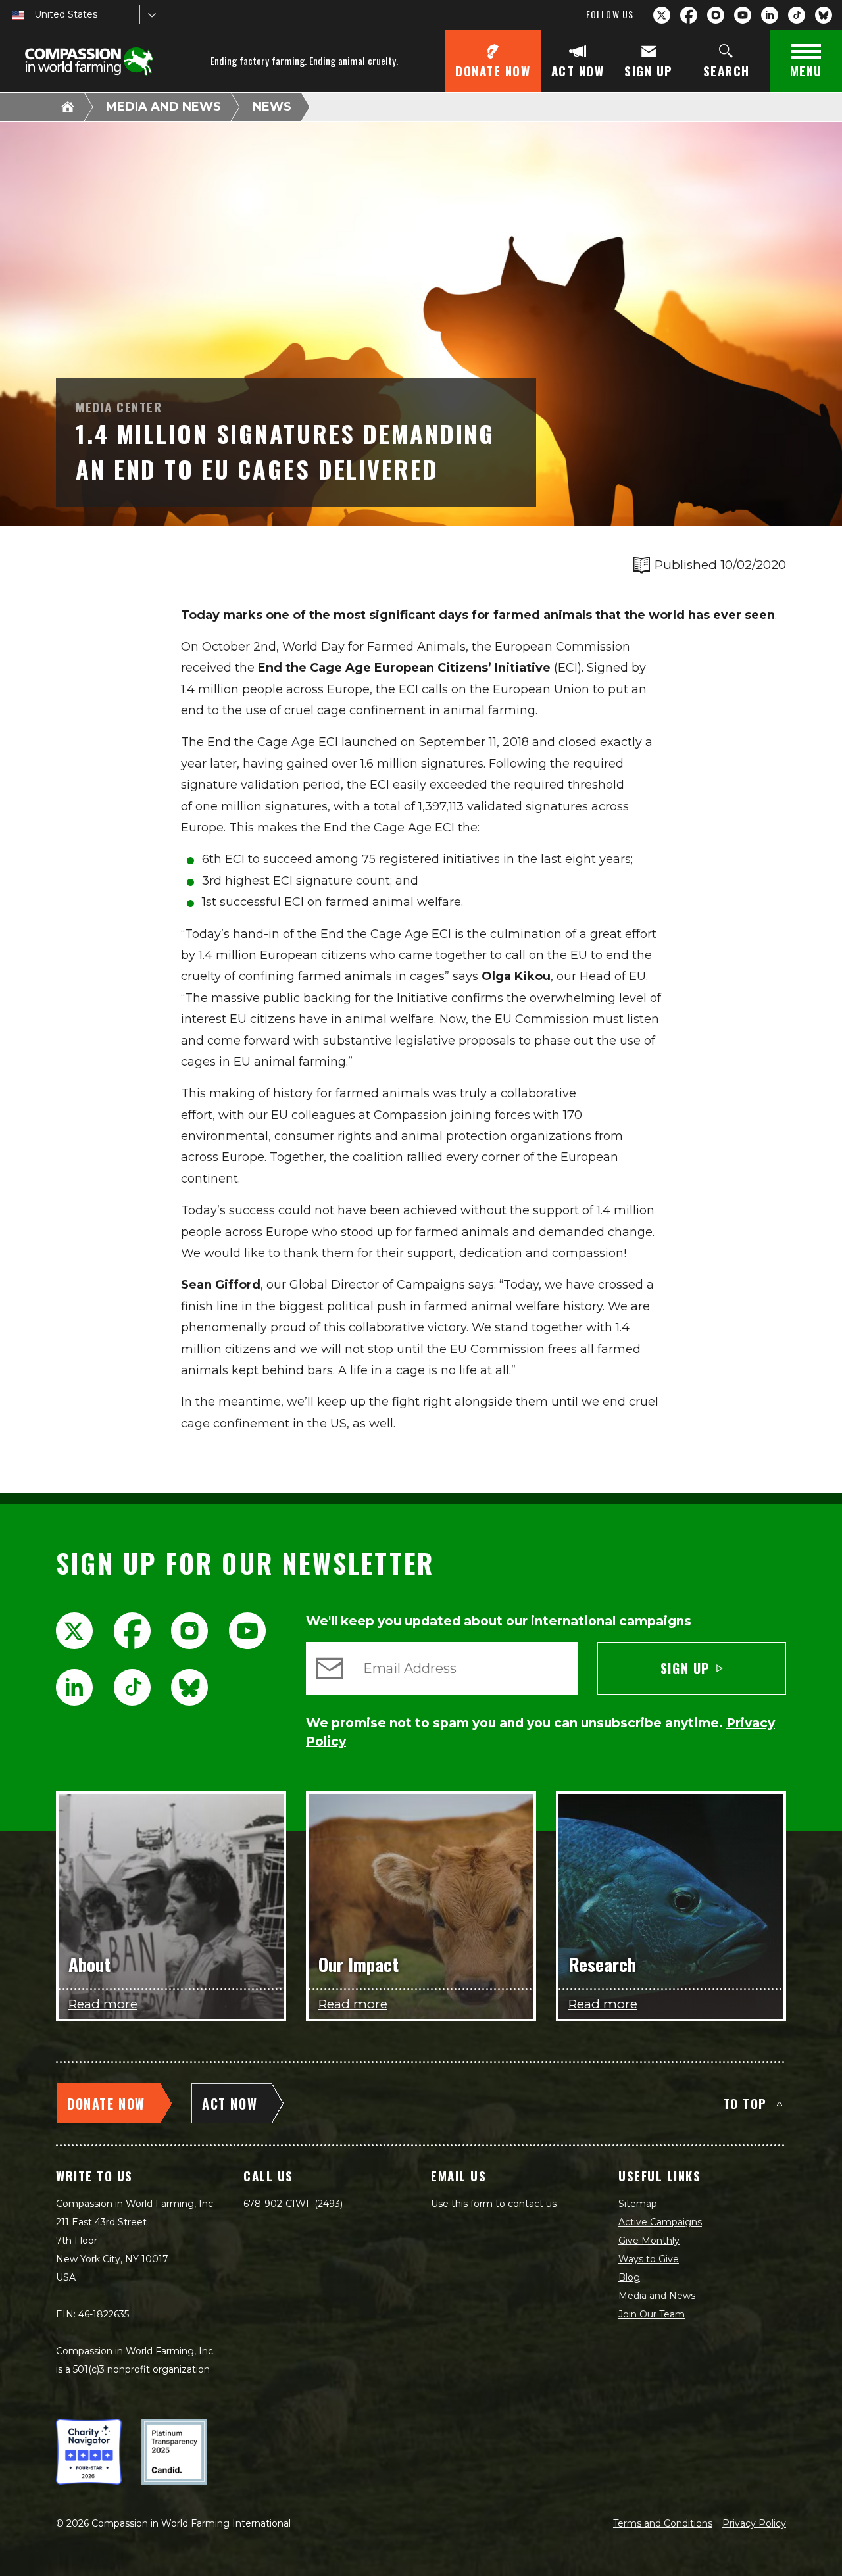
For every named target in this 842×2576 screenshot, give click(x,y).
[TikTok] (797, 15)
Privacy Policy (754, 2523)
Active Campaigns (660, 2222)
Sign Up (685, 1668)
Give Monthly (649, 2241)
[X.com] (662, 15)
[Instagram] (716, 15)
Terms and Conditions (663, 2523)
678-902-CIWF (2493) (293, 2204)
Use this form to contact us (494, 2204)
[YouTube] (743, 15)
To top (745, 2103)
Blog (629, 2277)
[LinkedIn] (770, 15)
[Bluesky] (824, 15)
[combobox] (36, 15)
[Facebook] (689, 15)
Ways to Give (649, 2259)
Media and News (163, 107)
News (272, 107)
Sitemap (638, 2204)
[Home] (68, 107)
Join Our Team (652, 2314)
